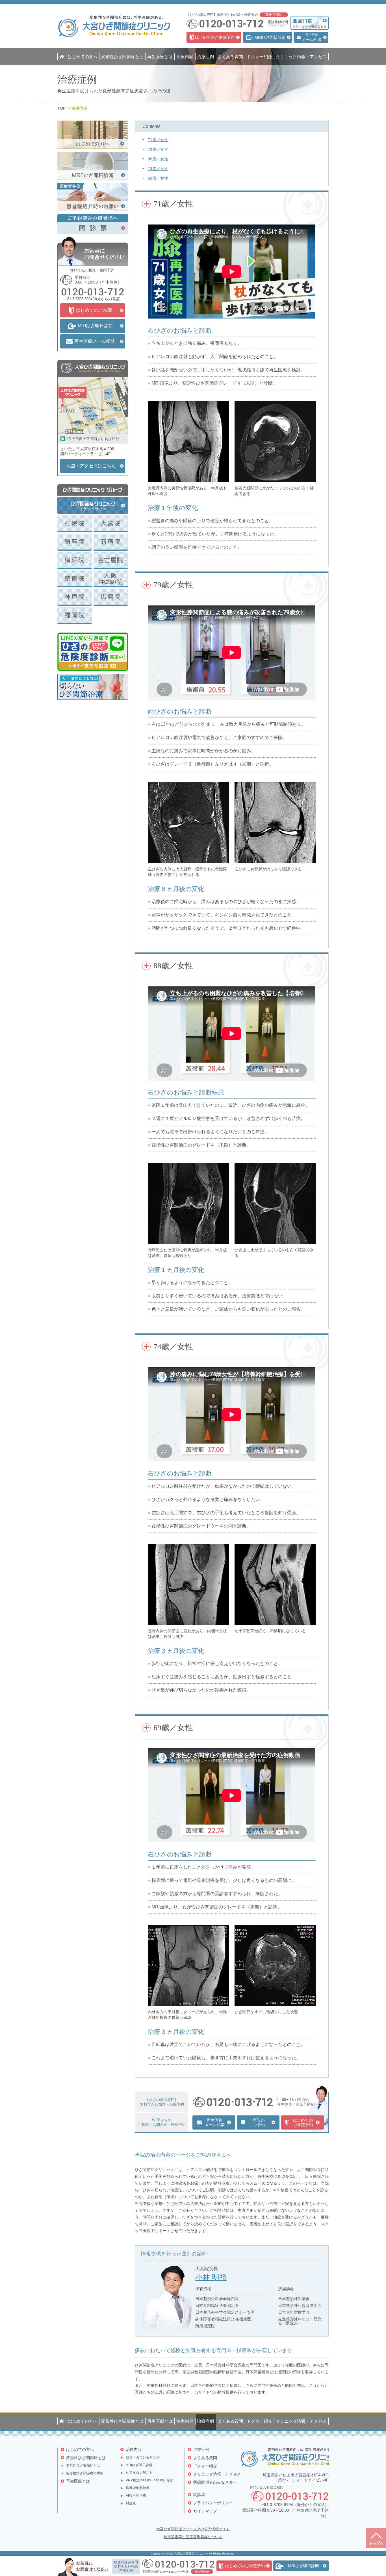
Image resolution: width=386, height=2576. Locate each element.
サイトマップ (205, 2511)
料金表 (131, 2503)
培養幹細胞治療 (138, 2488)
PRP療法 (149, 2480)
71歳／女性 (158, 140)
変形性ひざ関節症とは (86, 2458)
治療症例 (201, 2449)
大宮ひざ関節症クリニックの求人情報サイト (193, 2529)
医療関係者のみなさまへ (215, 2482)
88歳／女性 (158, 159)
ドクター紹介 (205, 2466)
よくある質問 (205, 2458)
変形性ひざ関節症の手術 (85, 2473)
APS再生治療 (136, 2496)
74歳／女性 (158, 169)
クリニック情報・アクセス (217, 2474)
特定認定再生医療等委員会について (193, 2537)
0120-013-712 (93, 292)
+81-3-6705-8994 (79, 299)
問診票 (199, 2495)
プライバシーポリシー (213, 2503)
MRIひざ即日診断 (139, 2465)
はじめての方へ (80, 2449)
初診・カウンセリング (143, 2457)
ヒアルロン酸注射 (139, 2473)
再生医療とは (78, 2481)
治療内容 (134, 2449)
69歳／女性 (158, 178)
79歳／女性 (158, 149)
